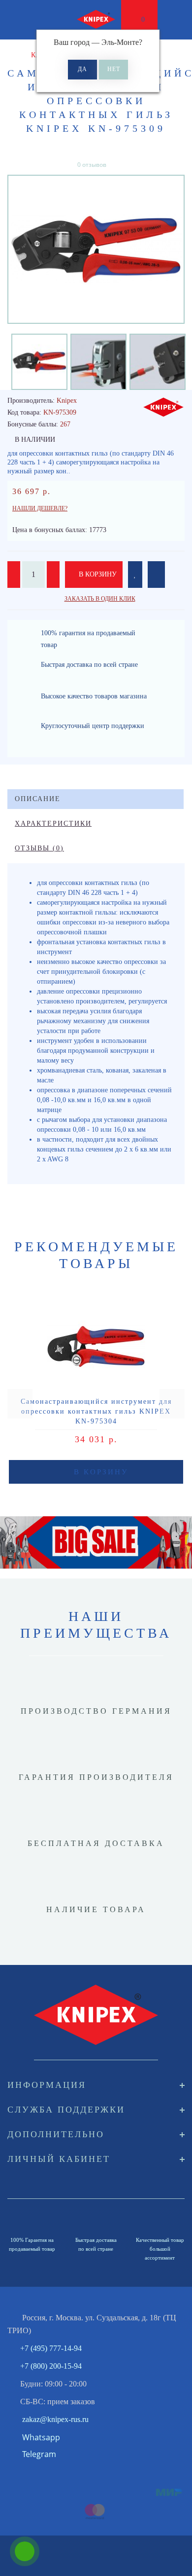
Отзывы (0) (39, 848)
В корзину (97, 574)
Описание (38, 799)
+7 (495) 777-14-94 (51, 2348)
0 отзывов (92, 165)
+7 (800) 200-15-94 (51, 2366)
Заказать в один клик (100, 599)
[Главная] (11, 55)
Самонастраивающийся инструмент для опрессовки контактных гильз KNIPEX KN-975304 (96, 1411)
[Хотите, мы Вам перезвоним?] (25, 2551)
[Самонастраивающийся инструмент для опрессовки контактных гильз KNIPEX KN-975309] (96, 249)
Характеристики (53, 824)
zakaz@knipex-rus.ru (55, 2419)
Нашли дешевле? (40, 508)
